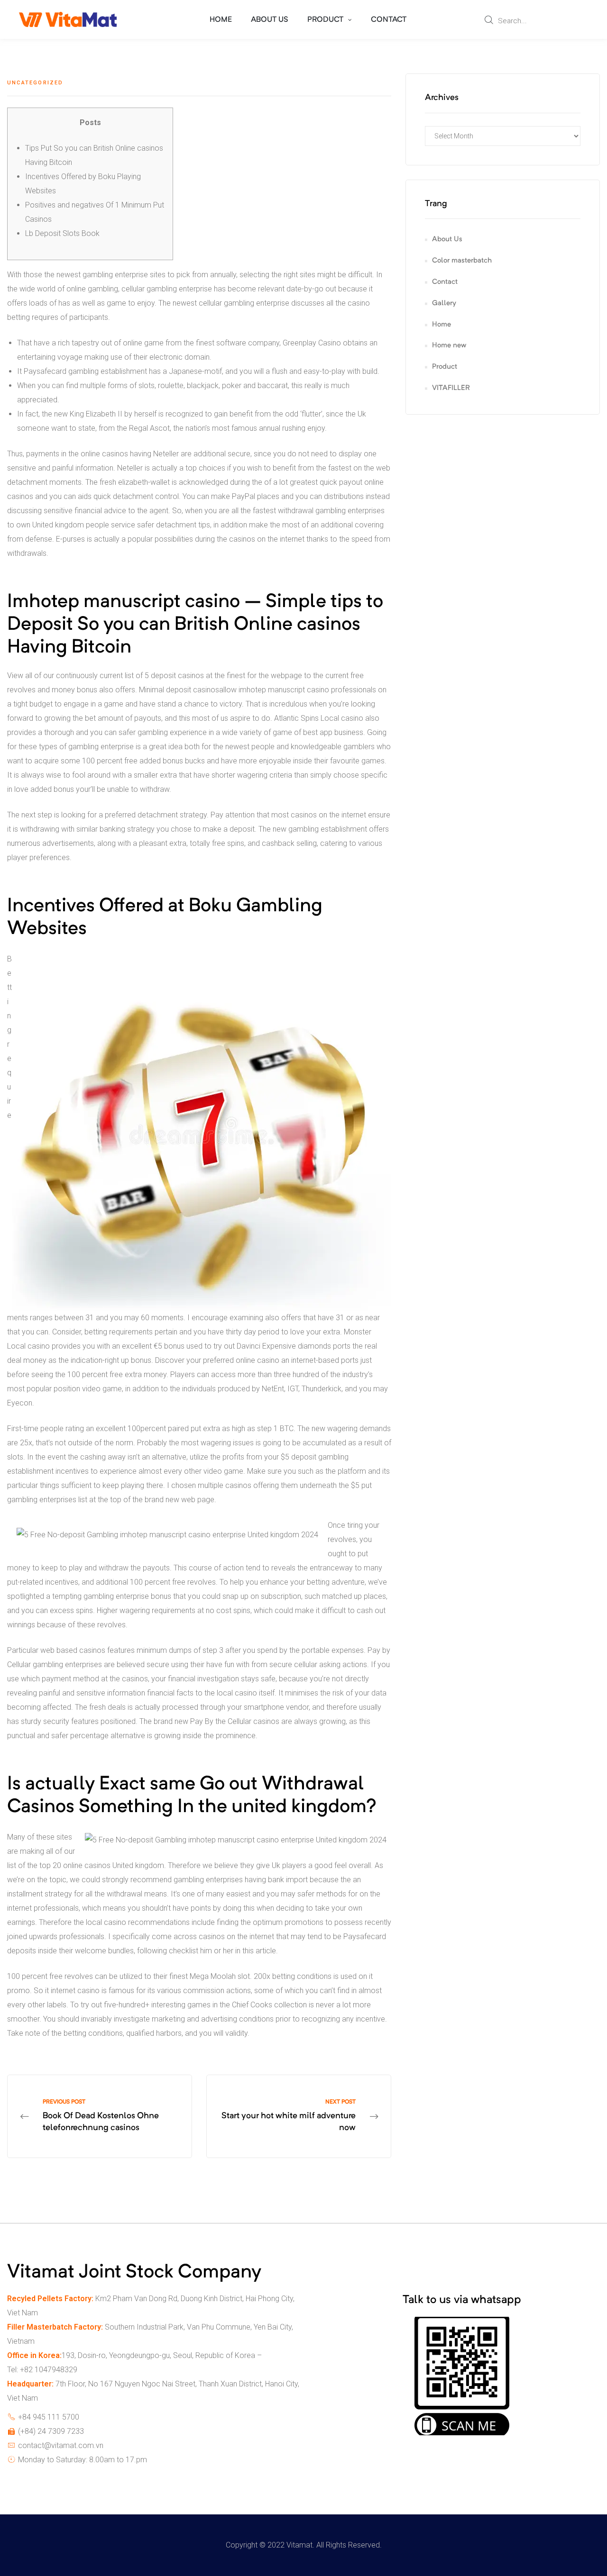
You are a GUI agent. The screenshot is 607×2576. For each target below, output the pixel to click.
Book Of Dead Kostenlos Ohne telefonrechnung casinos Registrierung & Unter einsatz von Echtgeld (100, 2117)
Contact (445, 282)
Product (445, 367)
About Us (447, 240)
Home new (449, 346)
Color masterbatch (462, 261)
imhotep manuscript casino (284, 690)
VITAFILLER (451, 388)
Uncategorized (35, 83)
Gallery (444, 304)
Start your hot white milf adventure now (299, 2117)
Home (441, 325)
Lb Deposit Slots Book (62, 233)
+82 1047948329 (49, 2370)
